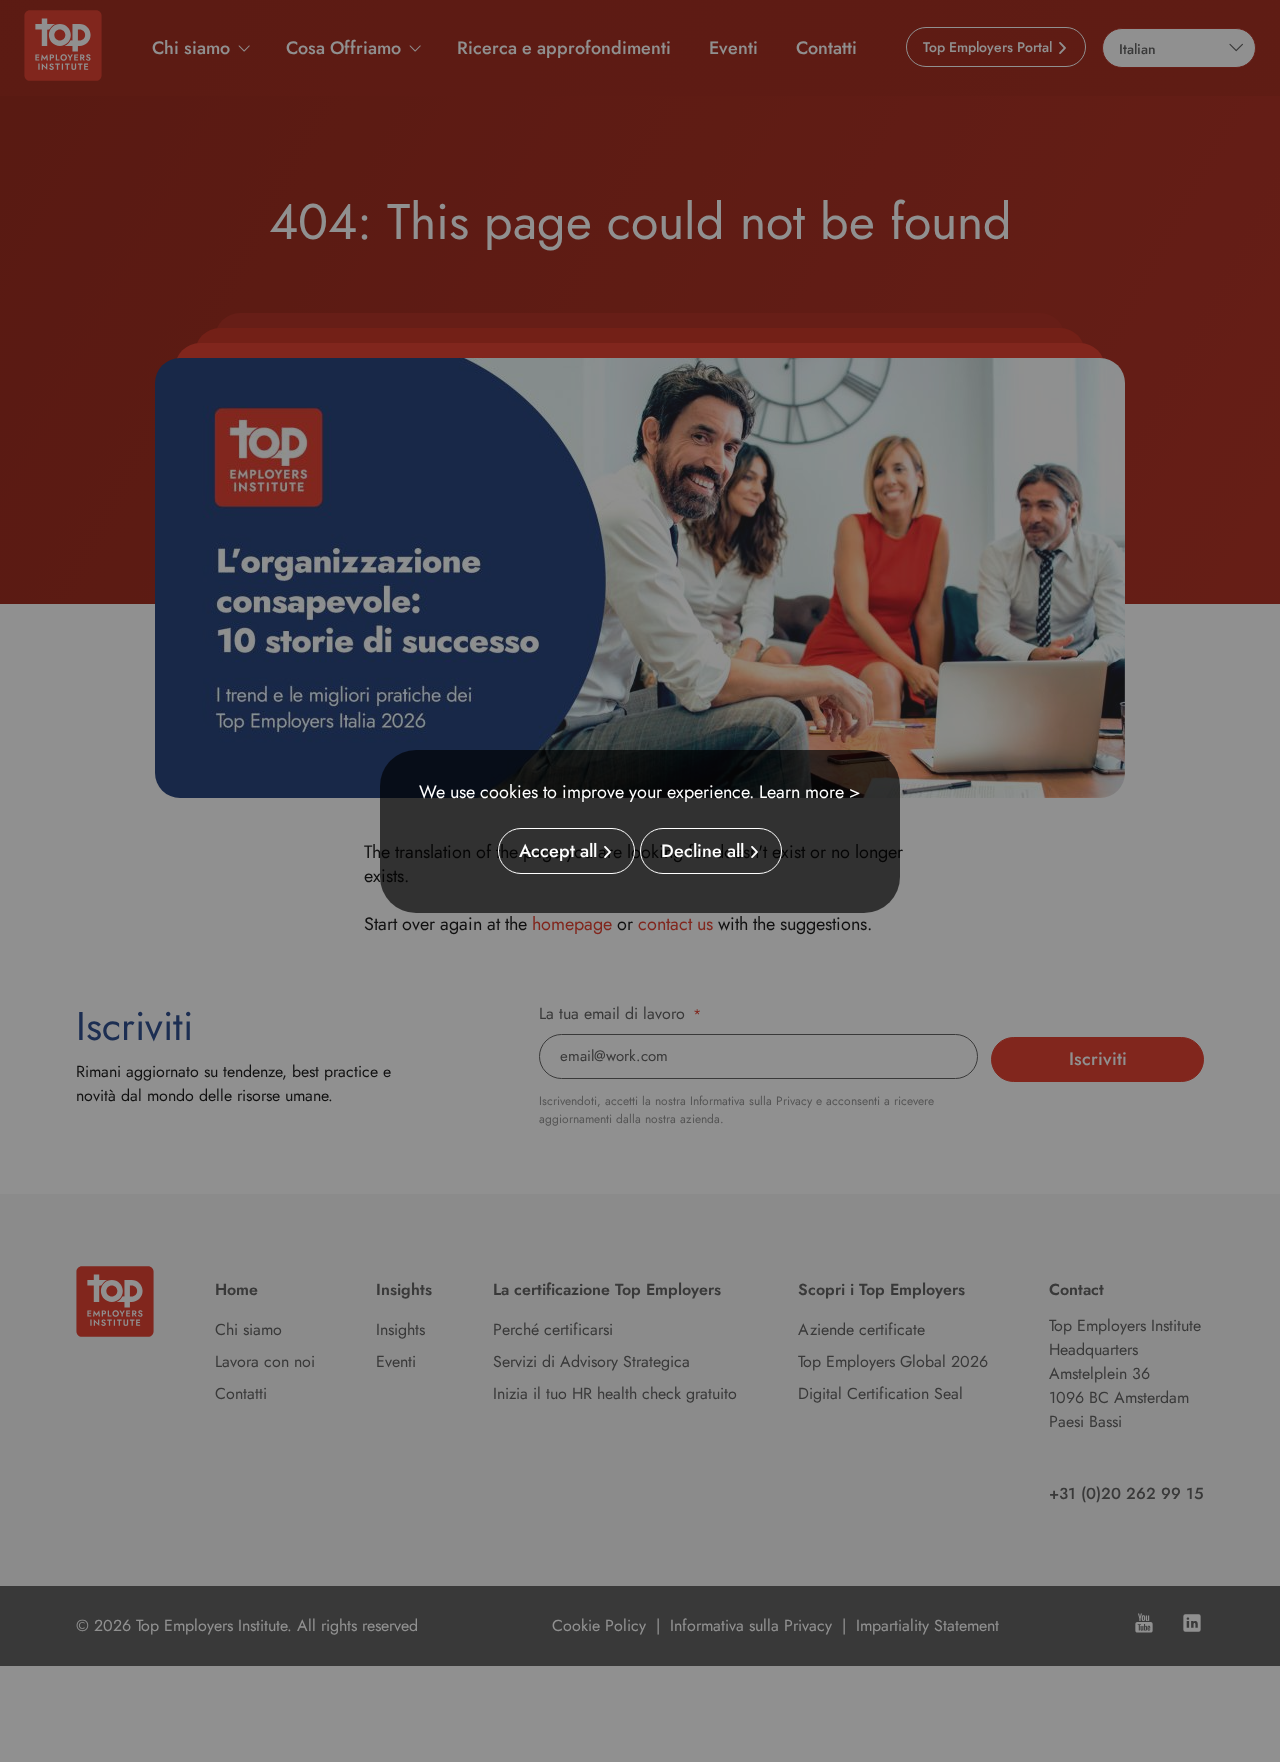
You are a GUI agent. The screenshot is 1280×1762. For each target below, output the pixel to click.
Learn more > (810, 792)
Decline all (702, 851)
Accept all (558, 851)
